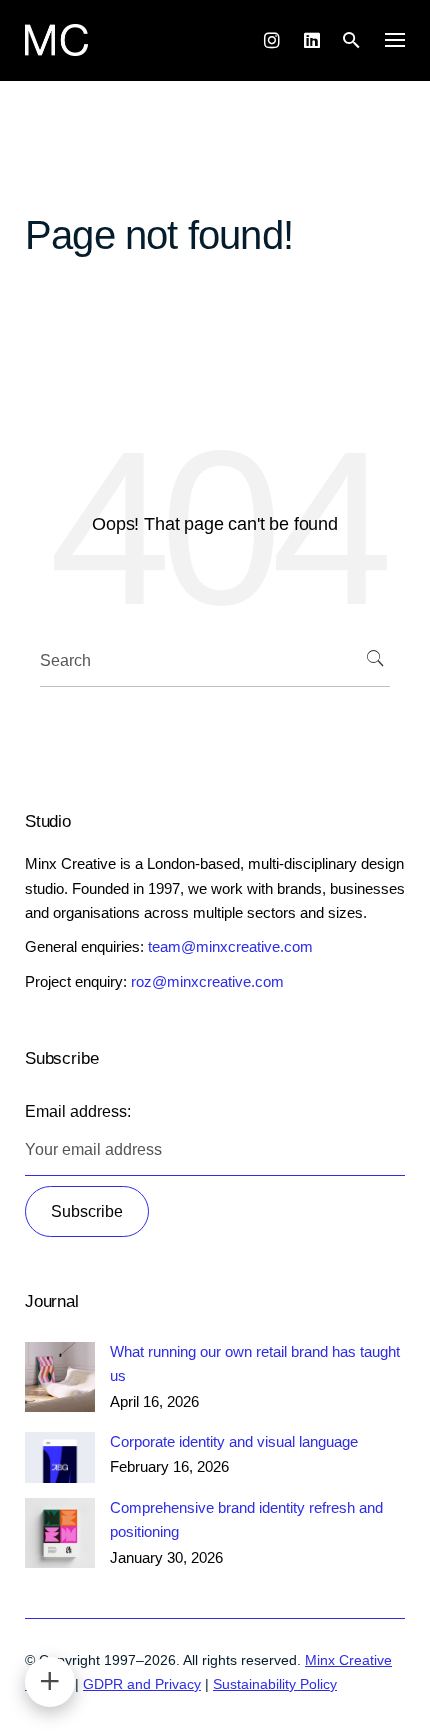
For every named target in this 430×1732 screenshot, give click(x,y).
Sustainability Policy (275, 1684)
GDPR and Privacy (142, 1684)
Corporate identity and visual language (234, 1441)
